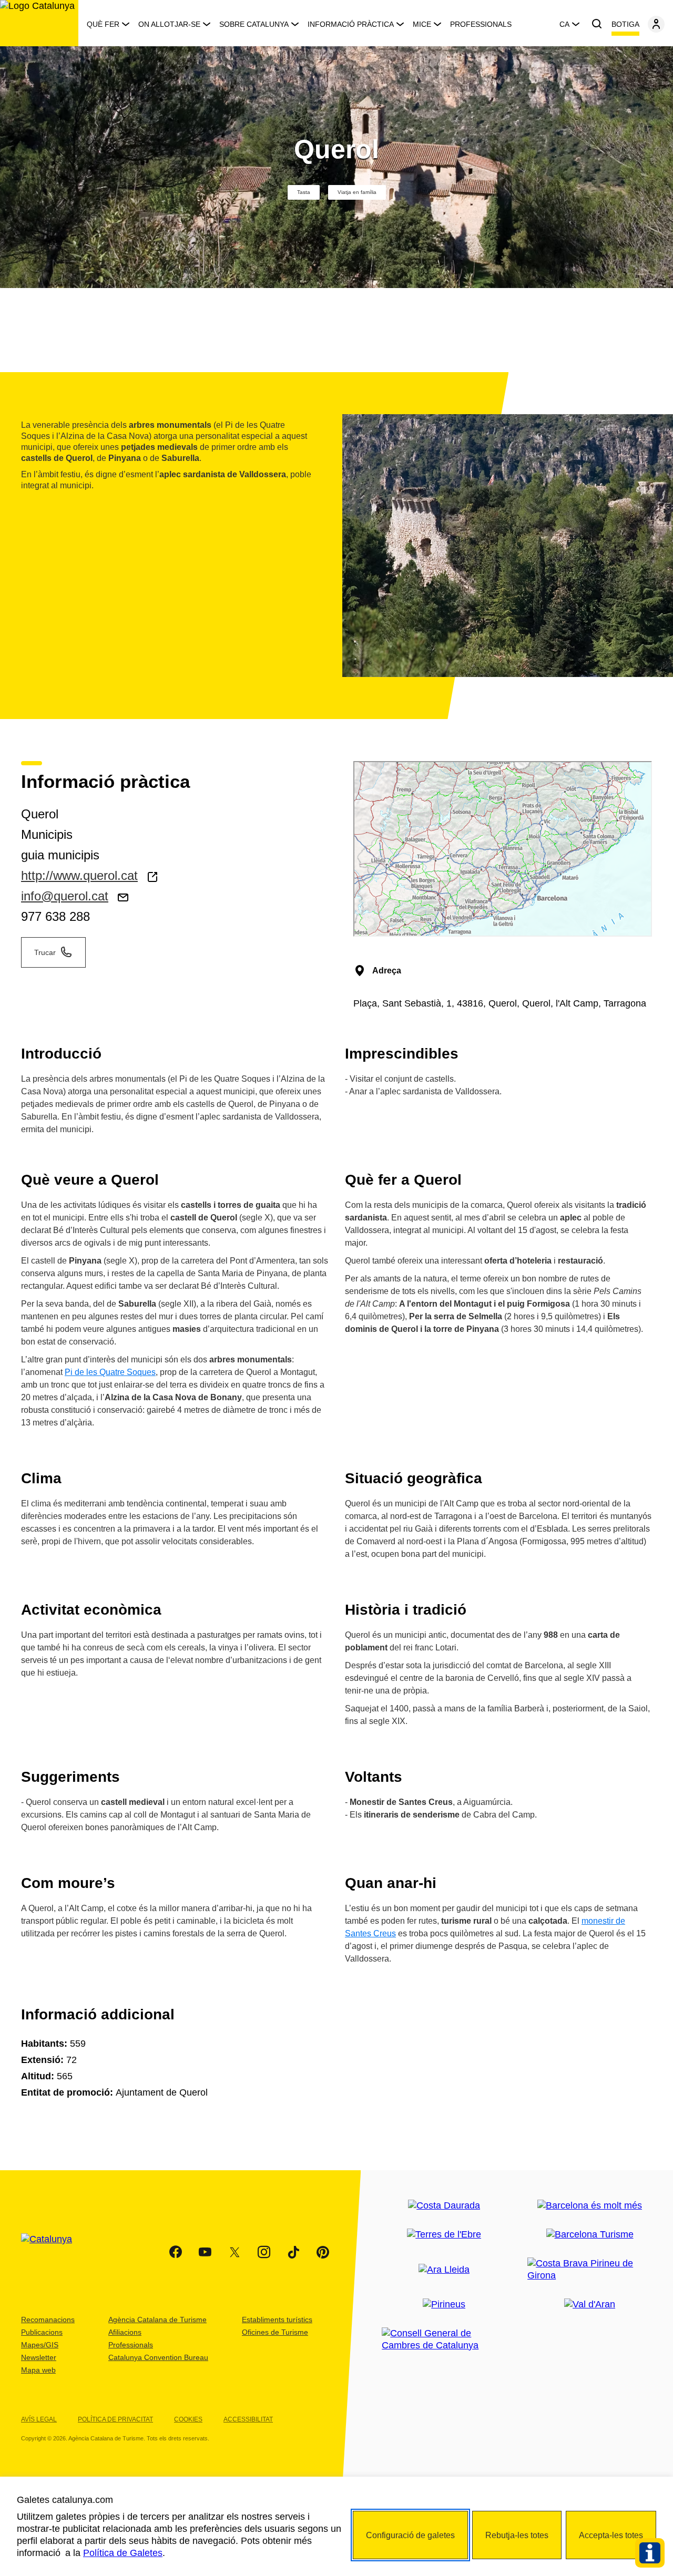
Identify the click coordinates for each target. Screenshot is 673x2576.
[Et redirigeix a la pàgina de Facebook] (176, 2252)
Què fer (103, 24)
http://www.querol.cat (79, 875)
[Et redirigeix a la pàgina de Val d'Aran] (590, 2305)
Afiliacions (125, 2332)
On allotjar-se (169, 24)
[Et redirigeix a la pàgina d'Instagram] (264, 2252)
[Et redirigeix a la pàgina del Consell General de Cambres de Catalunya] (444, 2339)
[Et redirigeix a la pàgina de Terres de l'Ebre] (444, 2235)
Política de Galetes (123, 2553)
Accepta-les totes (611, 2535)
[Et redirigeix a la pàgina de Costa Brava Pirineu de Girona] (590, 2270)
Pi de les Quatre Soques (110, 1372)
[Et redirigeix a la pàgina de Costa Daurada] (444, 2206)
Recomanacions (48, 2320)
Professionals (481, 24)
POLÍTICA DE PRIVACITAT (115, 2419)
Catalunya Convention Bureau (158, 2357)
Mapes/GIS (40, 2345)
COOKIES (188, 2419)
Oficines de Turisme (275, 2332)
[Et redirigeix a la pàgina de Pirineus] (444, 2305)
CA (564, 24)
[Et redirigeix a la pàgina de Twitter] (234, 2252)
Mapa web (38, 2370)
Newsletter (39, 2357)
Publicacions (42, 2332)
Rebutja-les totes (517, 2535)
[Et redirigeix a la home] (39, 23)
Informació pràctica (351, 24)
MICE (422, 24)
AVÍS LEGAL (39, 2419)
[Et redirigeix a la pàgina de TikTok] (293, 2252)
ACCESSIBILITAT (248, 2419)
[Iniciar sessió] (656, 24)
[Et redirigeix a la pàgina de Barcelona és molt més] (590, 2206)
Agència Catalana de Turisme (157, 2320)
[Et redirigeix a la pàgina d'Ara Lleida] (444, 2270)
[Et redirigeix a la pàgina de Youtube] (205, 2252)
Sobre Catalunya (254, 24)
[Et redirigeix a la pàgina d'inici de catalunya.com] (53, 2252)
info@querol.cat (65, 896)
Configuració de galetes (410, 2535)
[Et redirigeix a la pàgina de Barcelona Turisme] (590, 2235)
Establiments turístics (277, 2320)
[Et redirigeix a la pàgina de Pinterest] (323, 2252)
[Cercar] (597, 24)
